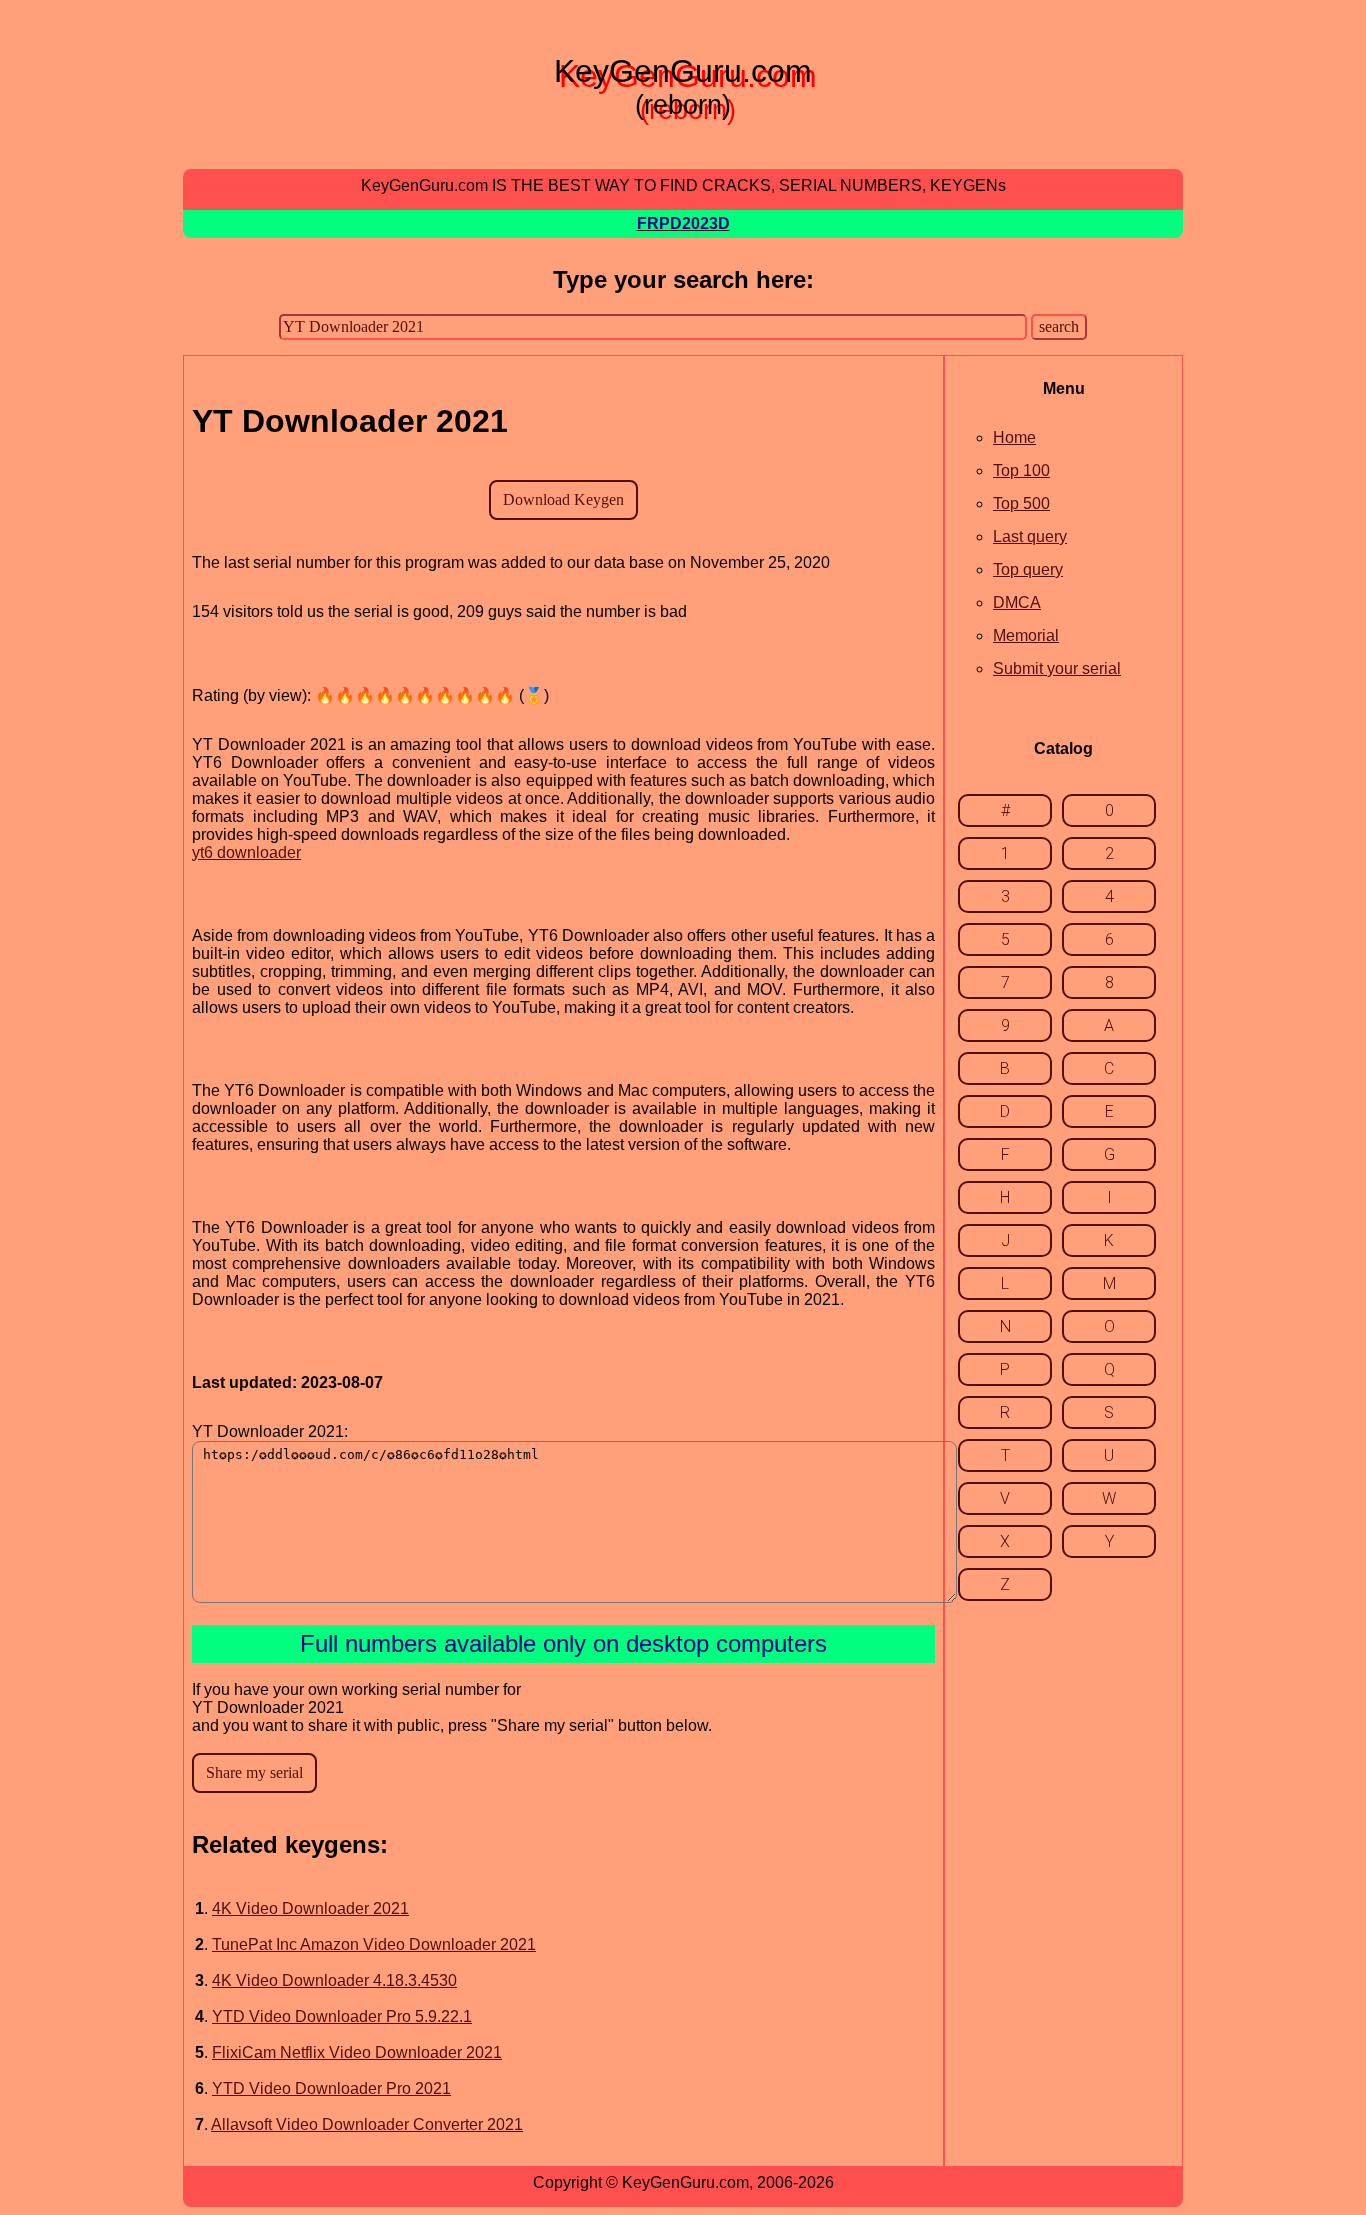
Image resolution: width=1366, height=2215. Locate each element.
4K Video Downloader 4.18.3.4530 (334, 1980)
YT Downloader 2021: (270, 1431)
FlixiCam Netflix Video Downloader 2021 (357, 2052)
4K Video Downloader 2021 (310, 1908)
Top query (1028, 569)
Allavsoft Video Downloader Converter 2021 (367, 2124)
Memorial (1026, 635)
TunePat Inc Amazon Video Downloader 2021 (374, 1944)
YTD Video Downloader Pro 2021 (331, 2088)
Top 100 (1021, 470)
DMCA (1017, 602)
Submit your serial (1057, 668)
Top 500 (1021, 503)
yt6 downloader (246, 852)
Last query (1030, 536)
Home (1014, 437)
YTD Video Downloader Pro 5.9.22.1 (342, 2016)
